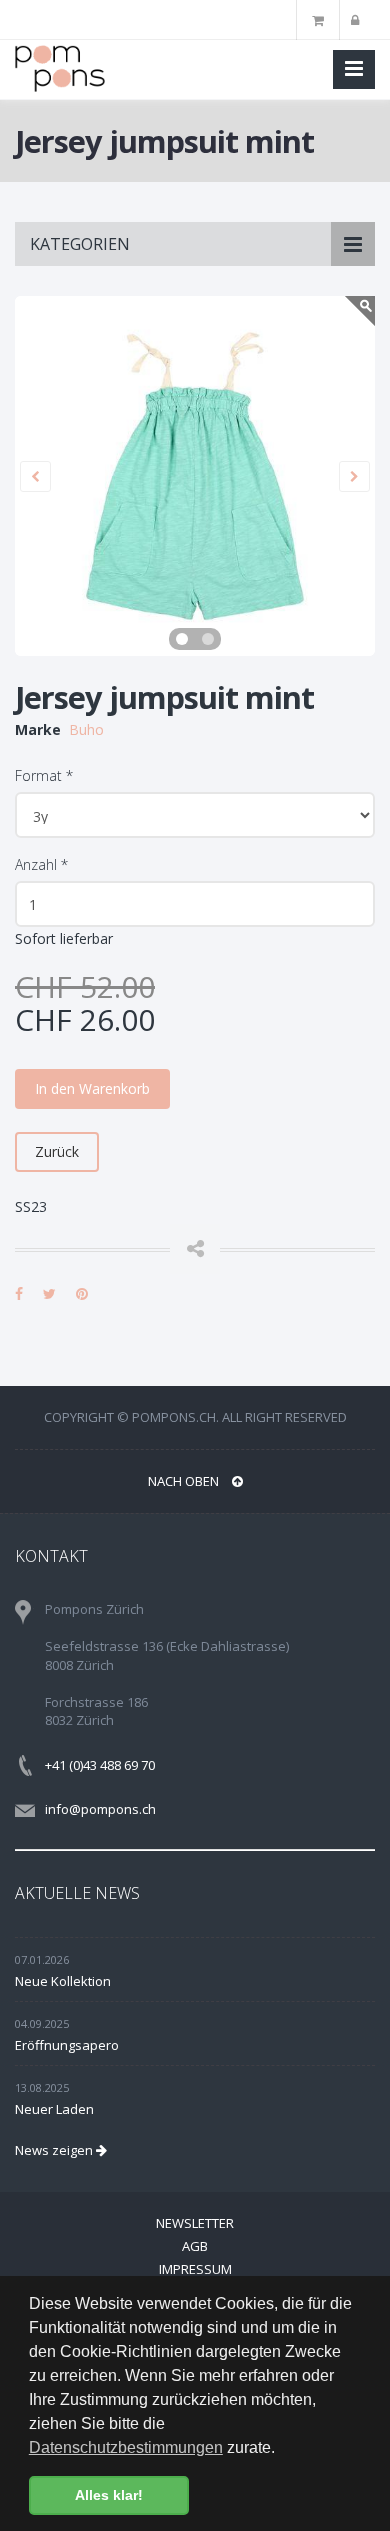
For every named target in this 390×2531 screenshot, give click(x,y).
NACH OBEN (185, 1481)
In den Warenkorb (92, 1088)
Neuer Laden (54, 2109)
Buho (86, 729)
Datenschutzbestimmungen (126, 2447)
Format (44, 775)
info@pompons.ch (100, 1809)
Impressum (195, 2269)
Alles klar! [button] (109, 2495)
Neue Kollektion (63, 1981)
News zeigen (55, 2150)
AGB (195, 2246)
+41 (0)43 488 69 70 (100, 1765)
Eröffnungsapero (67, 2045)
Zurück (57, 1151)
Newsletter (195, 2223)
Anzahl (41, 864)
